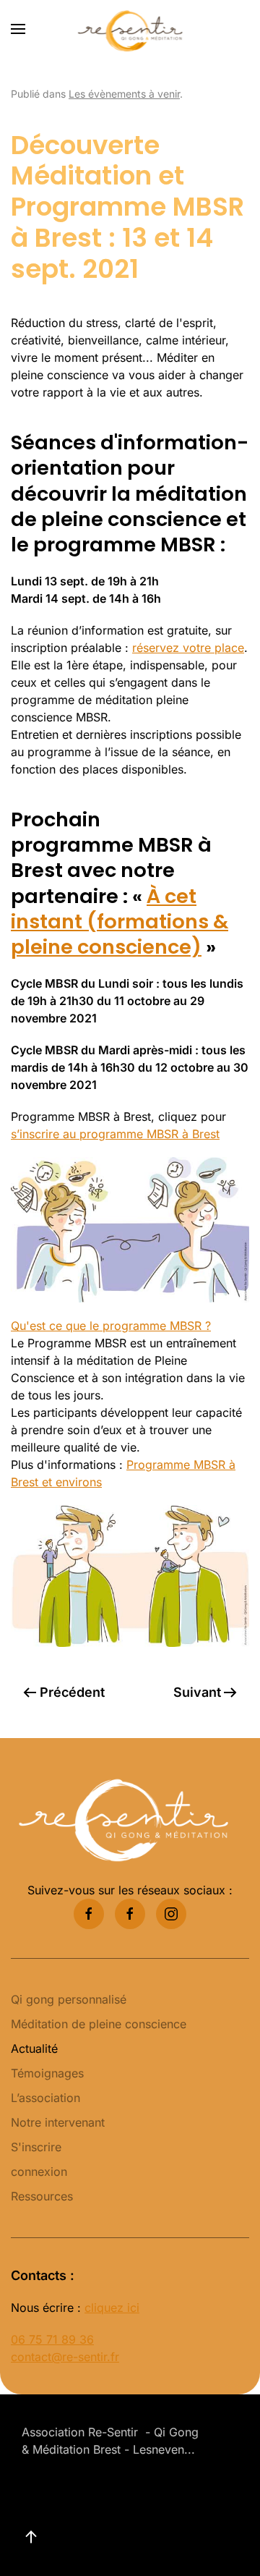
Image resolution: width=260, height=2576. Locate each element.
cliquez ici (112, 2308)
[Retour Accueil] (130, 29)
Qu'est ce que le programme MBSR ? (111, 1326)
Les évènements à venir (124, 94)
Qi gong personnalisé (69, 1999)
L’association (45, 2098)
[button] (18, 29)
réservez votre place (188, 648)
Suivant (197, 1692)
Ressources (42, 2196)
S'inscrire (36, 2147)
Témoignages (47, 2073)
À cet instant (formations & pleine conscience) (120, 922)
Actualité (34, 2048)
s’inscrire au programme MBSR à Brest (115, 1134)
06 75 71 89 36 (52, 2339)
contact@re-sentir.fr (65, 2357)
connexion (39, 2172)
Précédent (72, 1692)
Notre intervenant (58, 2122)
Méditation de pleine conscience (99, 2024)
